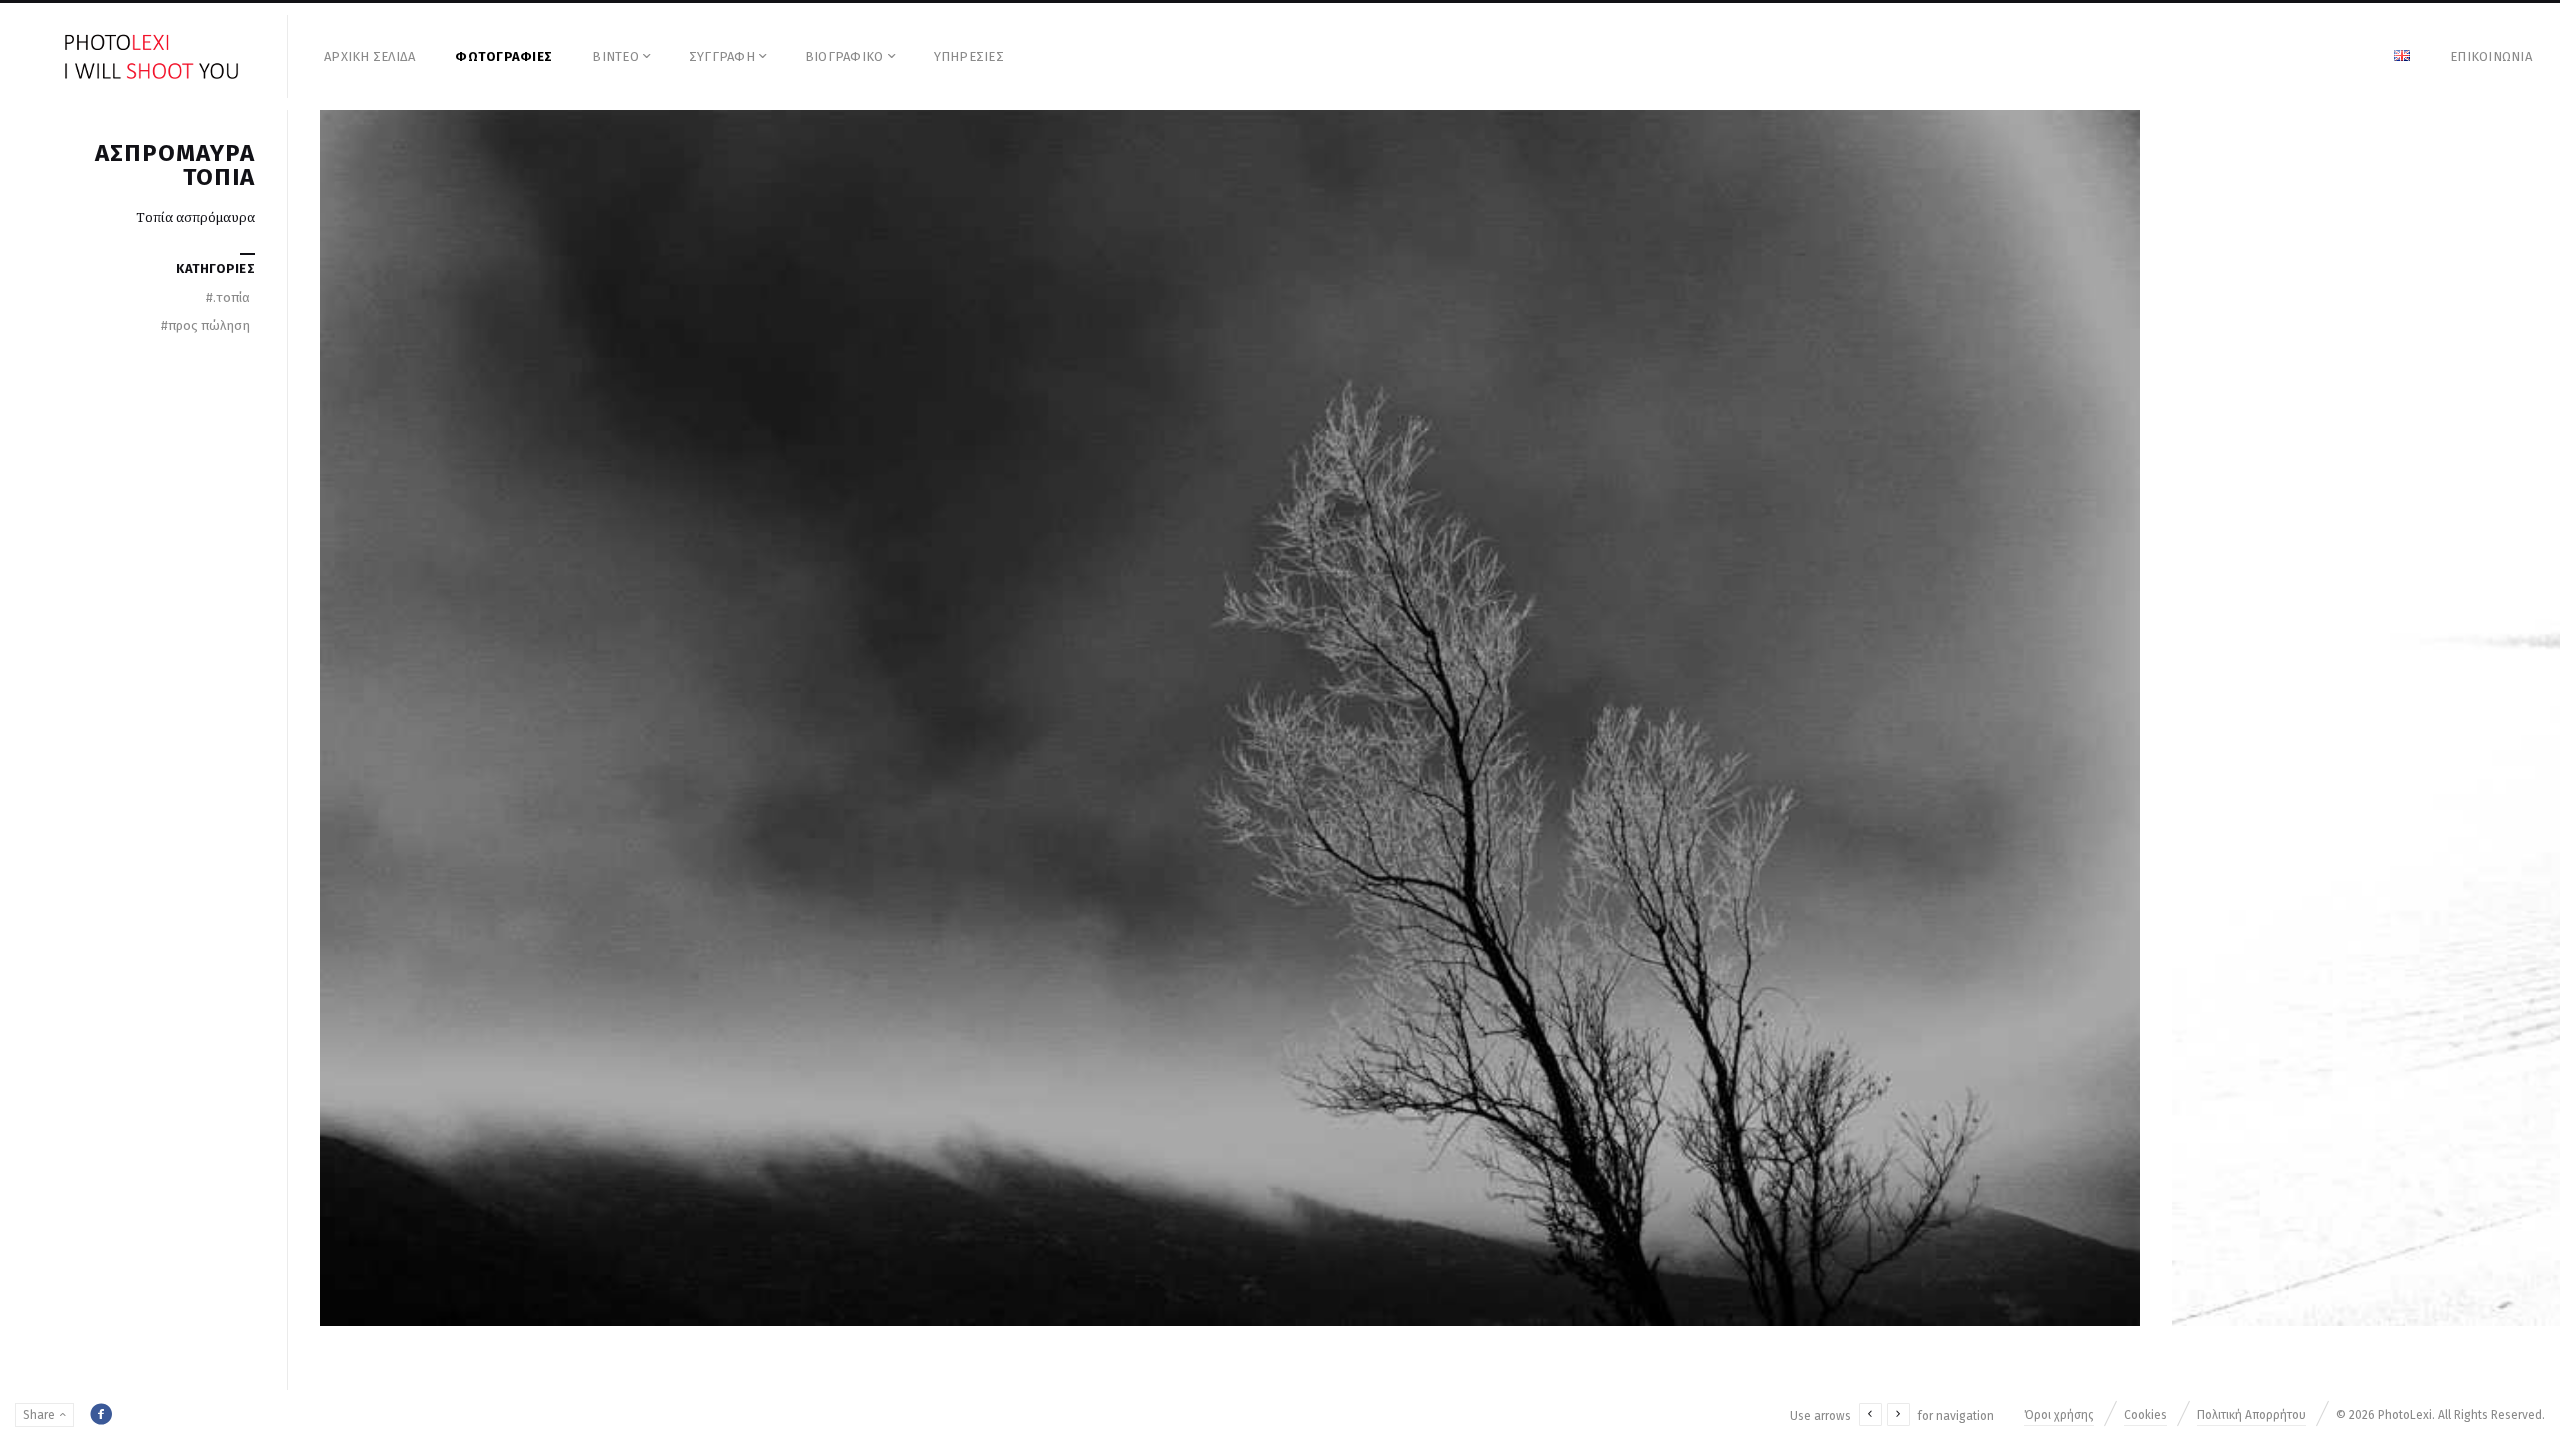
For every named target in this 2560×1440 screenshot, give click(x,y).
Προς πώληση (205, 325)
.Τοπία (228, 297)
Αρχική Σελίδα (369, 56)
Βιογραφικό (844, 56)
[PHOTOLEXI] (152, 56)
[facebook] (101, 1414)
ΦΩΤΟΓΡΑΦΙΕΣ (503, 56)
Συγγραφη (722, 56)
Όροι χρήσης (2059, 1415)
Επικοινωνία (2491, 56)
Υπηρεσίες (969, 56)
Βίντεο (615, 56)
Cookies (2145, 1415)
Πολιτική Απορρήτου (2251, 1415)
